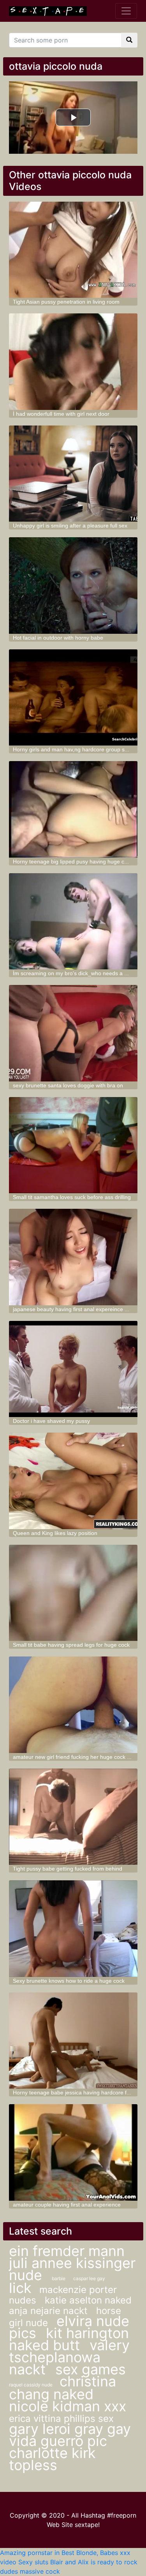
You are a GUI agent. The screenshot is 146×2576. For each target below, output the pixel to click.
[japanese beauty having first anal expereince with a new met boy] (73, 1257)
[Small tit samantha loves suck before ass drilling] (73, 1145)
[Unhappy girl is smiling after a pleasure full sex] (73, 474)
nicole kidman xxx (68, 2406)
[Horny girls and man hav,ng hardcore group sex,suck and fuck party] (73, 698)
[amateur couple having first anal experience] (73, 2152)
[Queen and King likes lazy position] (73, 1481)
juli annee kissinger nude (72, 2269)
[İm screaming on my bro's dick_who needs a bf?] (73, 921)
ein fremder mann (67, 2251)
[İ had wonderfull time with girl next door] (73, 362)
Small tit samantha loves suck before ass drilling (72, 1197)
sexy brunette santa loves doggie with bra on (68, 1085)
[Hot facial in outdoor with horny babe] (73, 586)
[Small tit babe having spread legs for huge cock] (73, 1593)
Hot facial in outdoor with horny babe (58, 638)
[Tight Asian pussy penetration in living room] (73, 250)
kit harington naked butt (69, 2339)
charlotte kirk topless (52, 2459)
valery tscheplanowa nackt (69, 2357)
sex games (91, 2369)
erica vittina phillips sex (61, 2419)
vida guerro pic (58, 2441)
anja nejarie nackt (50, 2311)
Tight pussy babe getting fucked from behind (68, 1869)
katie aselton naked (88, 2300)
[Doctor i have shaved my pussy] (73, 1369)
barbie (59, 2278)
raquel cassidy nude (31, 2385)
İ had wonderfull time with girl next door (61, 414)
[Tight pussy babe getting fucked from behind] (73, 1817)
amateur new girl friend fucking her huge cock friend (77, 1757)
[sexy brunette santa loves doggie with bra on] (73, 1033)
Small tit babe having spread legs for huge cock (71, 1645)
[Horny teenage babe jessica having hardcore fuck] (73, 2041)
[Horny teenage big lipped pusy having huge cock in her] (73, 809)
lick (20, 2288)
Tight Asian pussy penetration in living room (66, 302)
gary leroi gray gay (70, 2429)
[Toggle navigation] (126, 11)
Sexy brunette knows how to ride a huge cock (69, 1981)
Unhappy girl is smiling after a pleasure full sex (70, 526)
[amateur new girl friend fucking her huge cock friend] (73, 1705)
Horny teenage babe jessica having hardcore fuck (74, 2092)
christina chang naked (62, 2388)
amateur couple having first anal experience (67, 2205)
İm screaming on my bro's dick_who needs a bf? (72, 973)
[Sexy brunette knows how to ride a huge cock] (73, 1929)
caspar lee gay (89, 2278)
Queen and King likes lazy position (55, 1533)
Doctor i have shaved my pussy (51, 1421)
